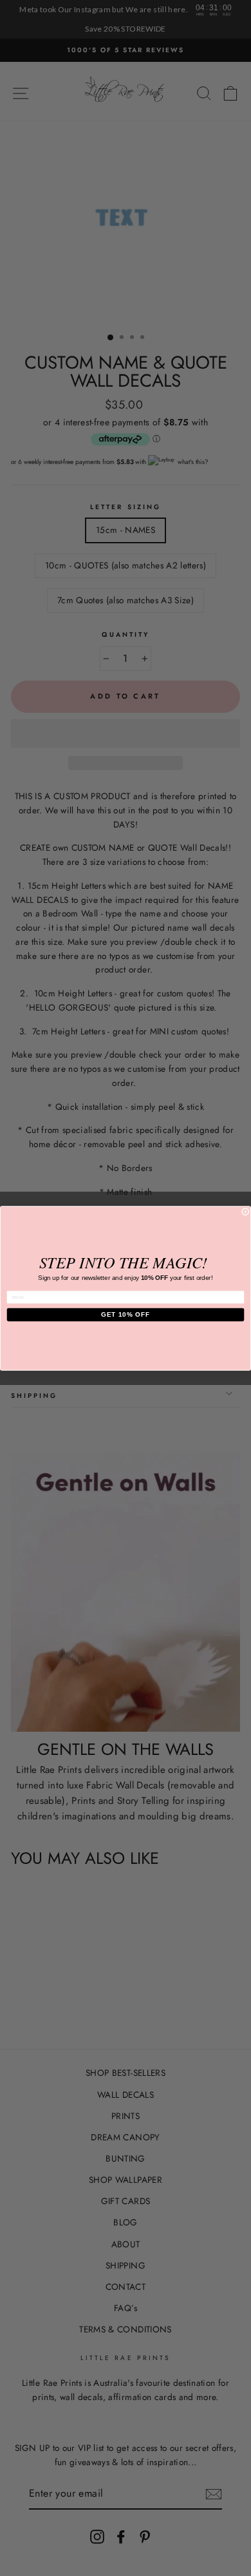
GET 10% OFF (126, 1314)
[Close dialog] (245, 1212)
